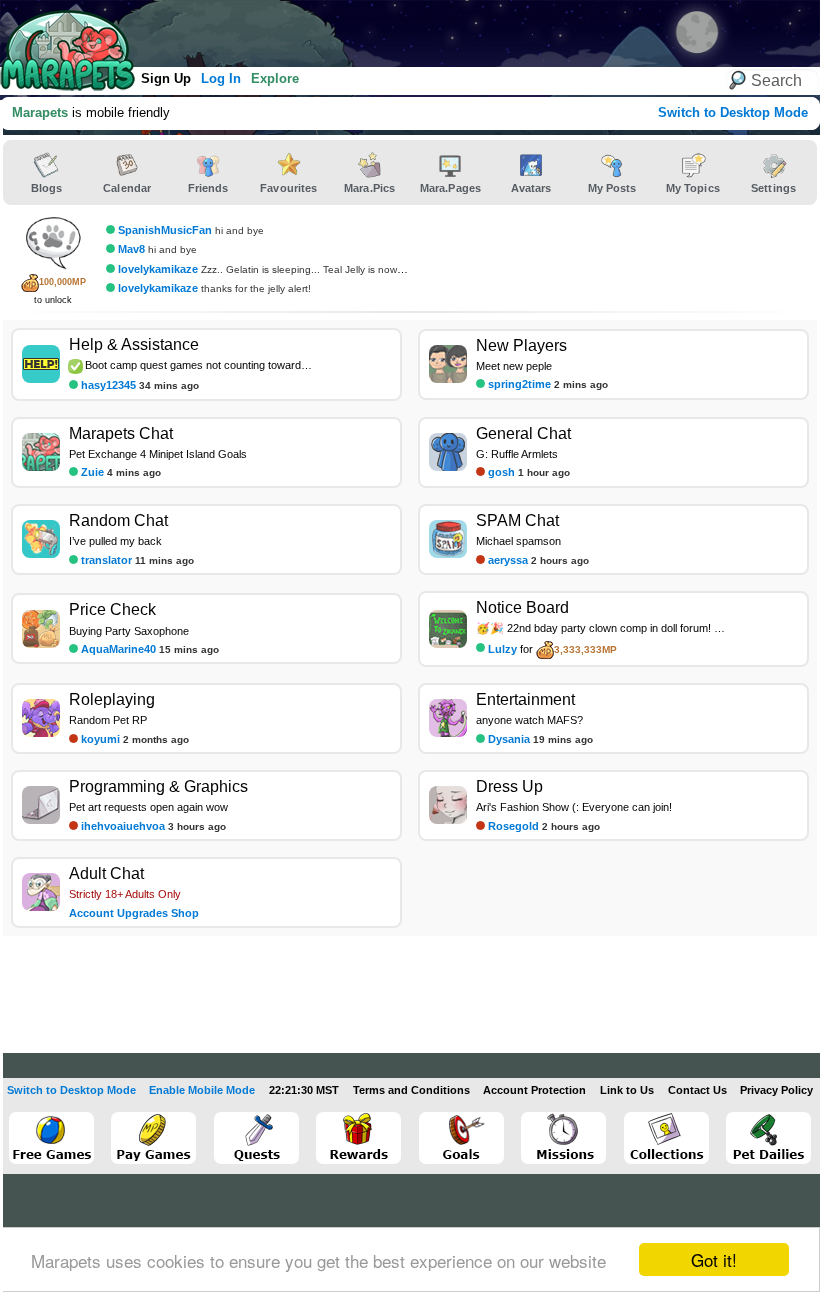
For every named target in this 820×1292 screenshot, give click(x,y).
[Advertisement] (369, 30)
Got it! (714, 1259)
